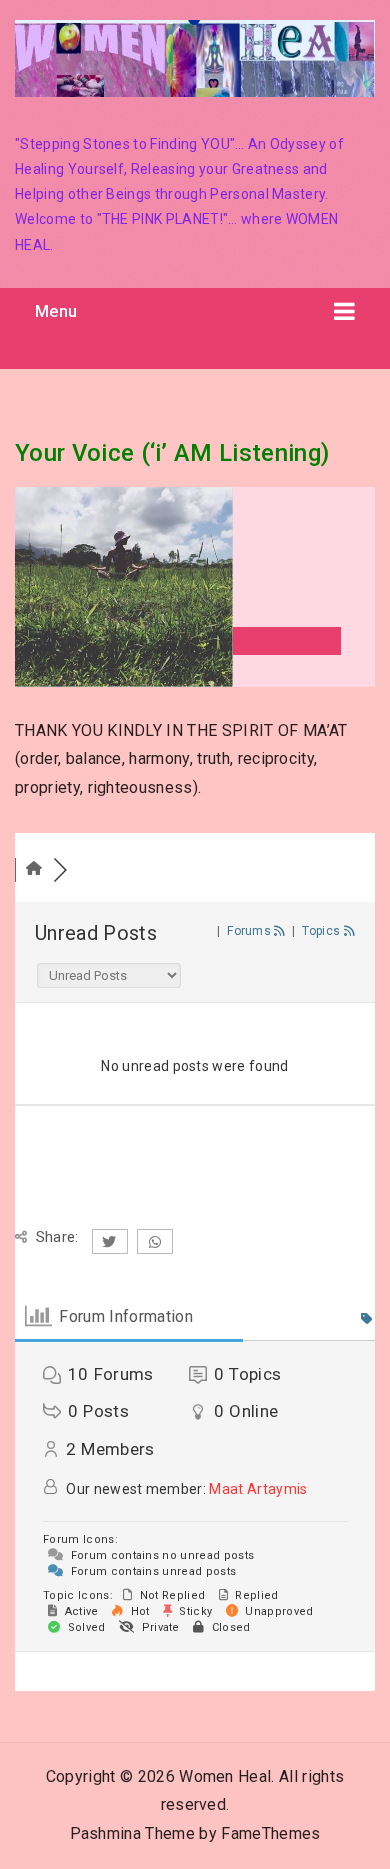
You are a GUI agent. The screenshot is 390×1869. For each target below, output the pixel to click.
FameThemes (270, 1833)
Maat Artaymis (258, 1489)
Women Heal (225, 1776)
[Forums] (34, 869)
